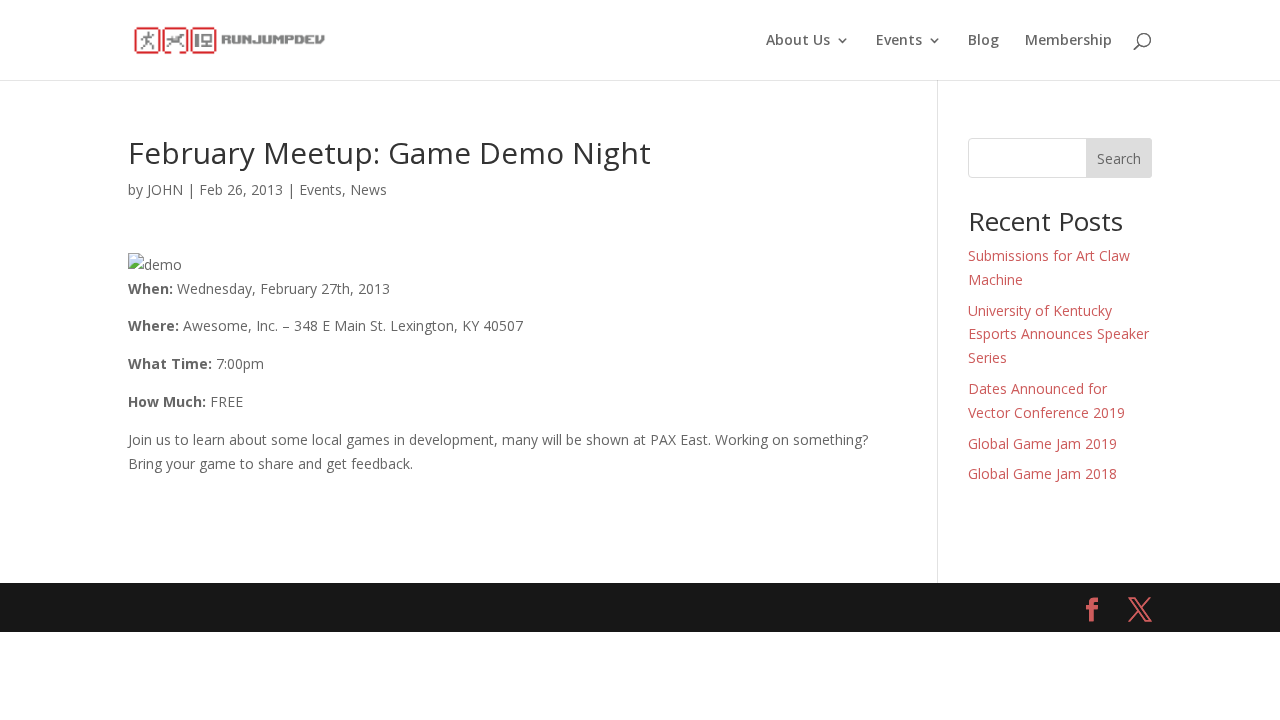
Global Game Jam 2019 (1042, 443)
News (368, 189)
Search (1119, 158)
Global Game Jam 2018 (1042, 473)
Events (899, 41)
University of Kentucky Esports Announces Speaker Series (1058, 334)
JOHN (165, 189)
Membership (1068, 41)
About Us (798, 41)
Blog (983, 41)
